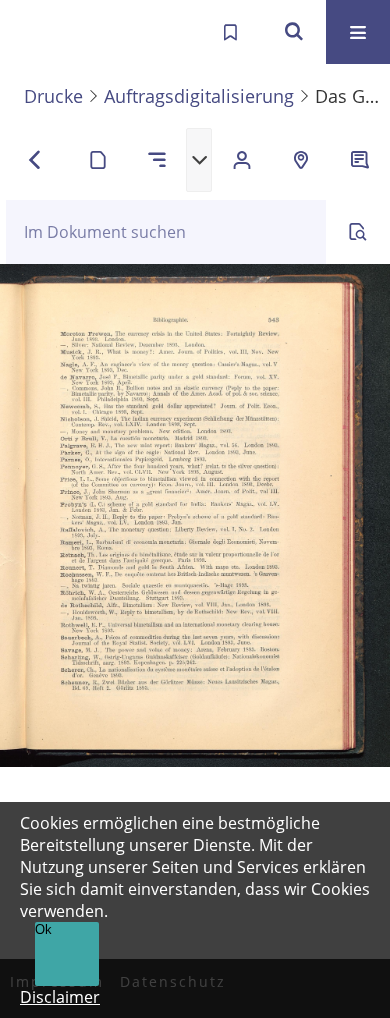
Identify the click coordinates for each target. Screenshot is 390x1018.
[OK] (294, 32)
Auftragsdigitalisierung (199, 96)
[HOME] (36, 32)
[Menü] (358, 32)
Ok (43, 929)
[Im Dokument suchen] (358, 232)
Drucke (53, 96)
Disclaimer (60, 997)
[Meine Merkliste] (230, 32)
